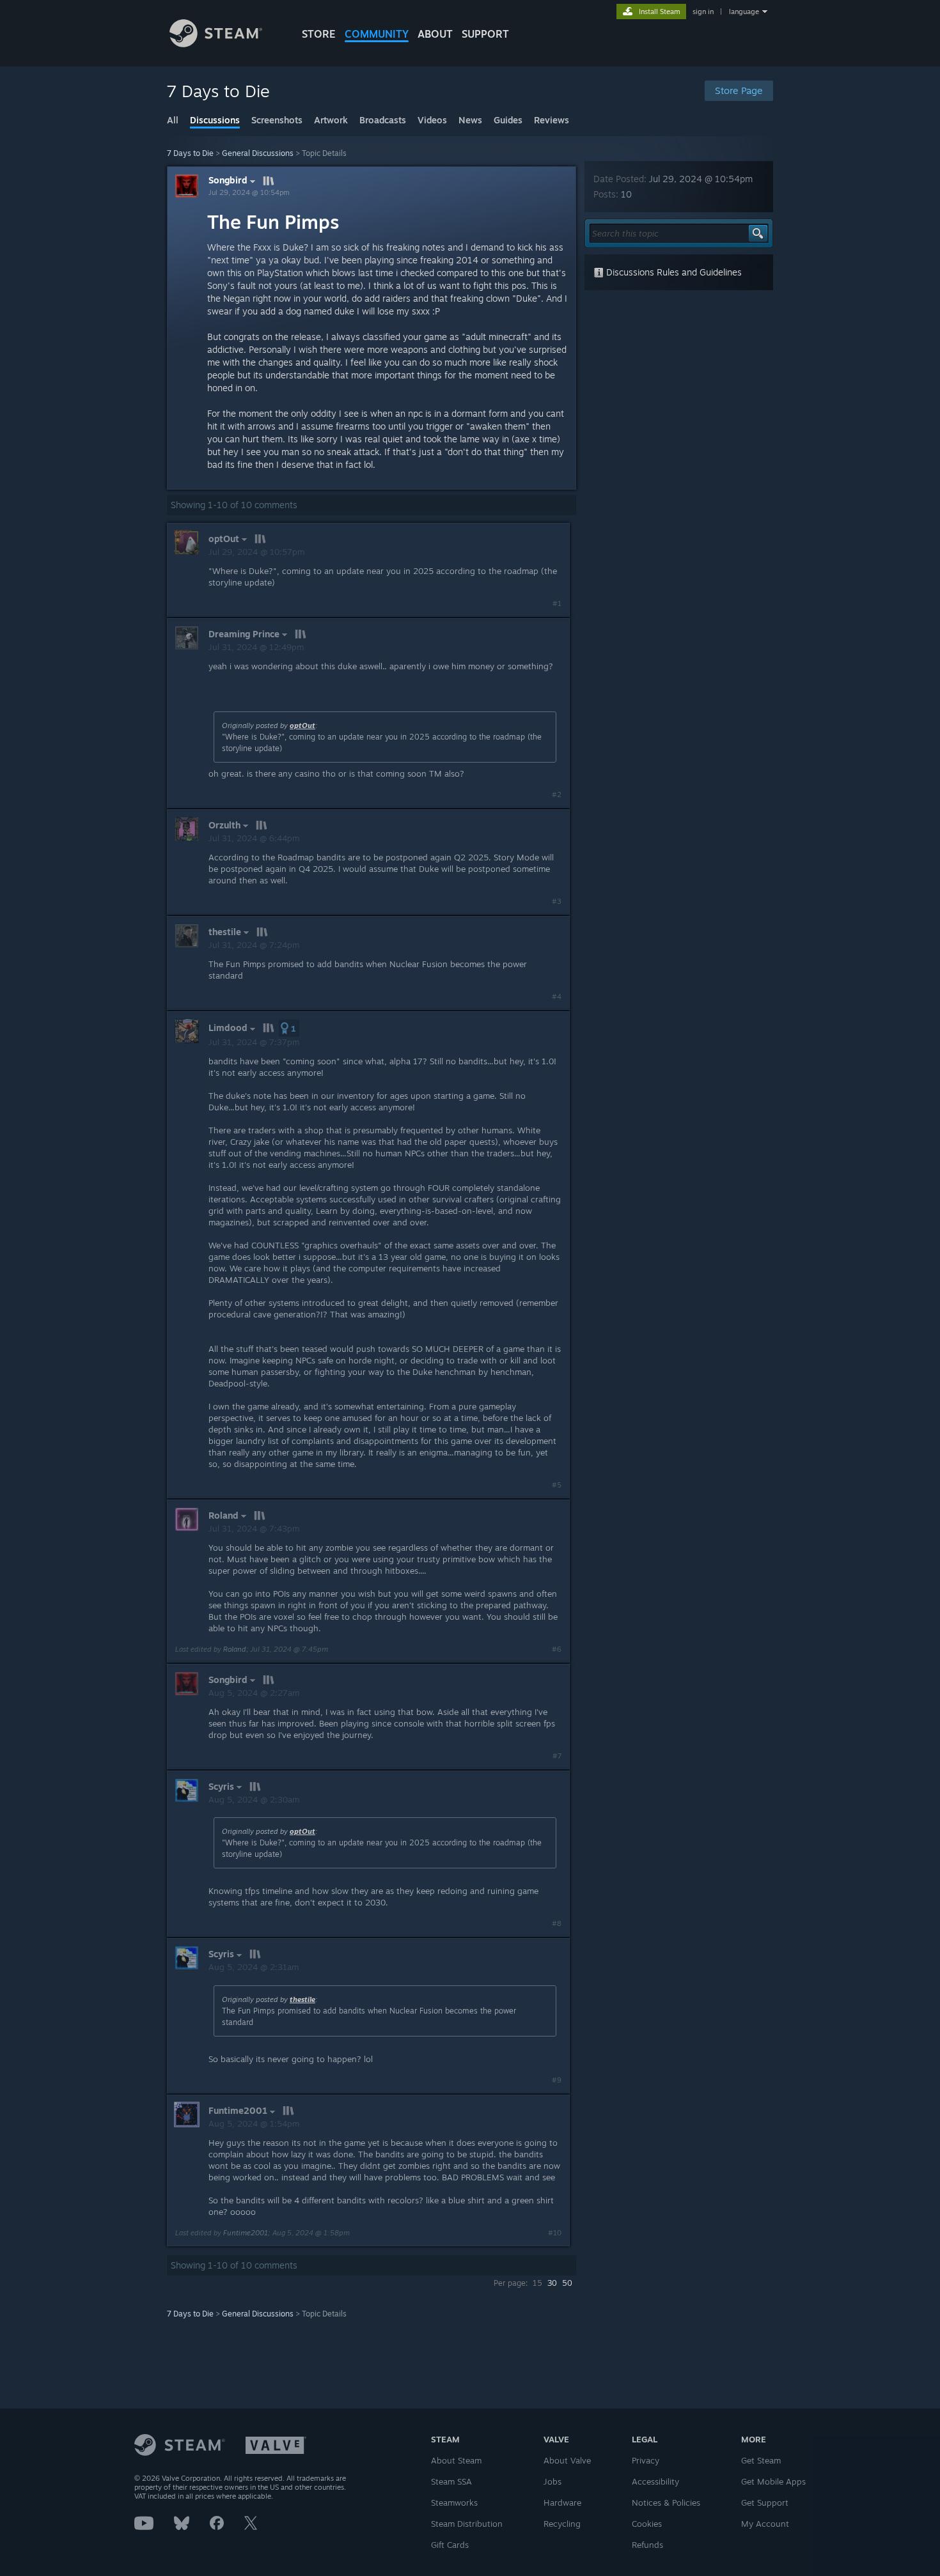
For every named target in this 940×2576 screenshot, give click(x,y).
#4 (557, 997)
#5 (557, 1485)
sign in (703, 12)
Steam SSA (451, 2481)
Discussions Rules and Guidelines (673, 272)
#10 (555, 2233)
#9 (557, 2080)
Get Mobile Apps (773, 2481)
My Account (765, 2524)
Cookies (647, 2524)
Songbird (228, 180)
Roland (235, 1649)
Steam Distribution (467, 2524)
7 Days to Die (190, 153)
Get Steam (761, 2460)
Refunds (647, 2545)
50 (567, 2283)
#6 (557, 1649)
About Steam (456, 2460)
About (435, 34)
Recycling (562, 2524)
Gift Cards (450, 2545)
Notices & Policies (666, 2502)
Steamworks (454, 2502)
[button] (289, 1028)
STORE (319, 34)
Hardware (562, 2502)
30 (552, 2283)
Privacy (646, 2460)
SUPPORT (485, 34)
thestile (302, 1999)
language (744, 12)
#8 (557, 1923)
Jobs (552, 2481)
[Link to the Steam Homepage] (216, 44)
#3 (557, 901)
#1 (557, 603)
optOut (302, 725)
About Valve (567, 2460)
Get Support (765, 2502)
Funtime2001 (246, 2233)
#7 (557, 1756)
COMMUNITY (377, 34)
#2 (557, 795)
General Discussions (258, 153)
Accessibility (655, 2481)
